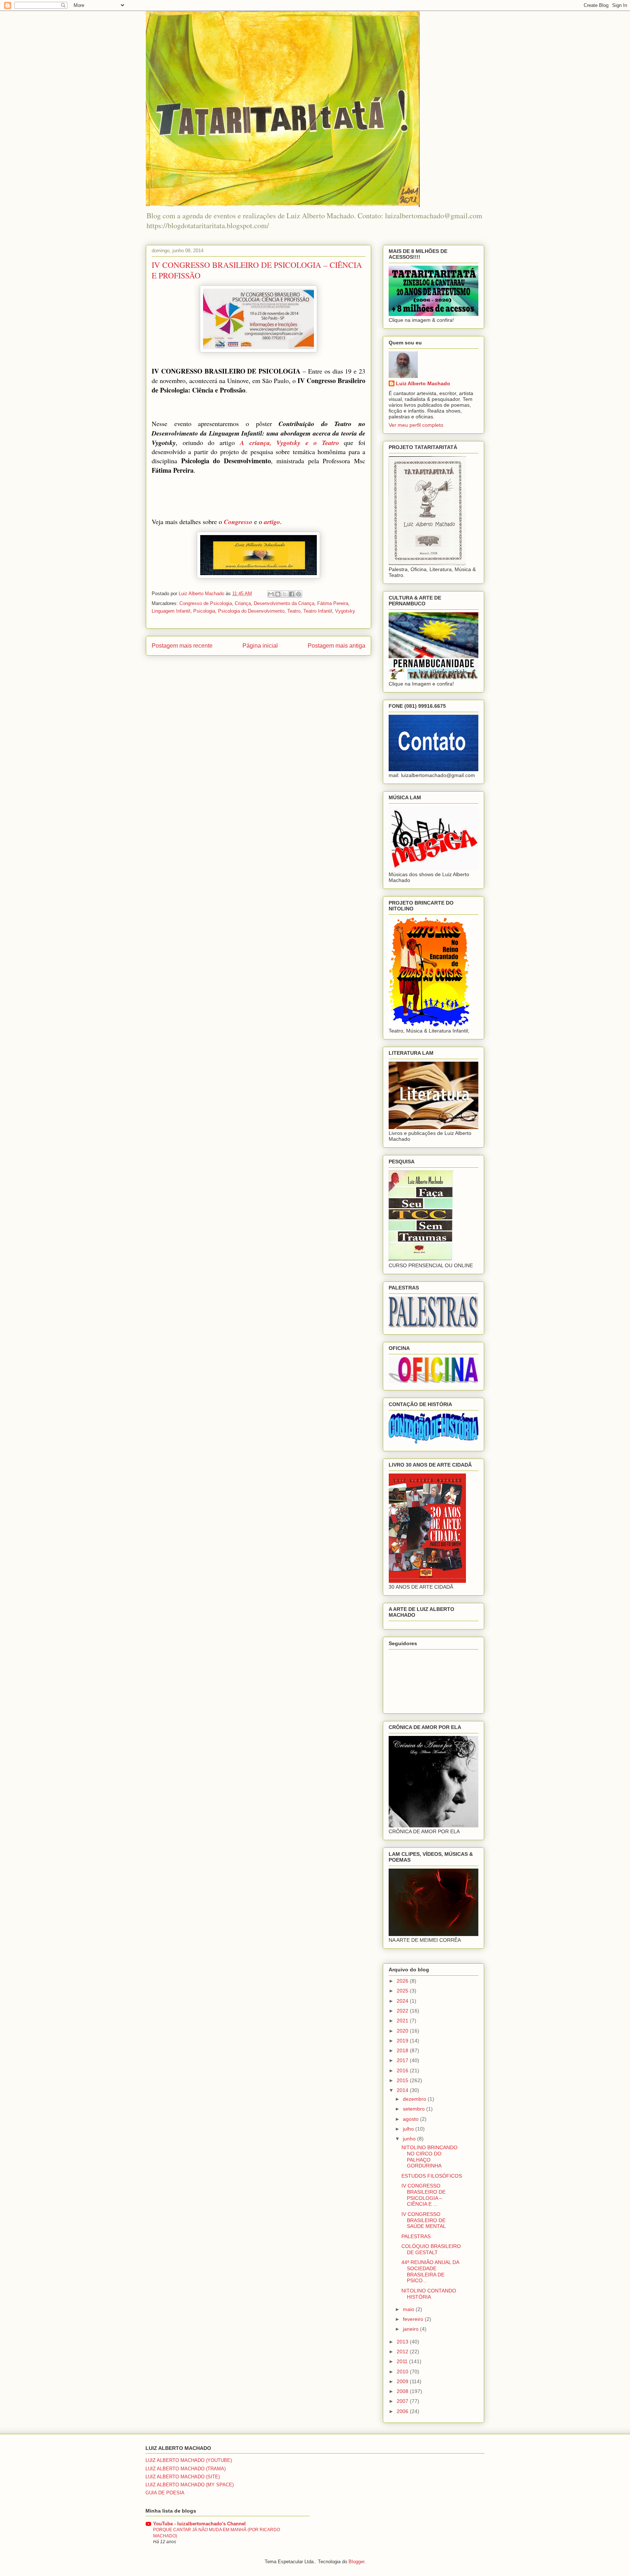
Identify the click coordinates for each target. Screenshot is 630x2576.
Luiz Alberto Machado (423, 383)
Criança (243, 603)
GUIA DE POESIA (165, 2493)
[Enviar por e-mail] (271, 594)
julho (409, 2129)
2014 (403, 2090)
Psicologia (204, 611)
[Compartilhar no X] (285, 594)
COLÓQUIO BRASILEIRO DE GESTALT (431, 2249)
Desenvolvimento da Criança (284, 603)
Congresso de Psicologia (206, 603)
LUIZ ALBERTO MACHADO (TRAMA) (186, 2469)
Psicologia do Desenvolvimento (251, 611)
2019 (403, 2041)
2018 (403, 2050)
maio (409, 2309)
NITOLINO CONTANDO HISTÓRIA (429, 2294)
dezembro (415, 2099)
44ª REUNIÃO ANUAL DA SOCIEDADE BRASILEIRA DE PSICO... (430, 2271)
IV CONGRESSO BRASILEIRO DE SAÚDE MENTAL (424, 2220)
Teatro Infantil (318, 611)
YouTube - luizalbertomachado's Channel (199, 2524)
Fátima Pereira (333, 603)
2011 (403, 2361)
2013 (403, 2342)
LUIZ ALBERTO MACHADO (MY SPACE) (190, 2485)
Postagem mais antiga (337, 646)
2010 (403, 2372)
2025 (403, 1991)
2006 (403, 2411)
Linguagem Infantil (171, 611)
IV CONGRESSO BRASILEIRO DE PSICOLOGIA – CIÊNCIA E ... (423, 2195)
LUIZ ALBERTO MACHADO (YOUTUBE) (189, 2460)
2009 (403, 2381)
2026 (403, 1981)
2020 (403, 2031)
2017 (403, 2060)
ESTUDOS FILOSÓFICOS (432, 2176)
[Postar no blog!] (278, 594)
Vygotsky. (346, 611)
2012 (403, 2351)
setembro (415, 2109)
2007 (403, 2401)
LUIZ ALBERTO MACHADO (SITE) (183, 2477)
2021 (403, 2021)
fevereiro (414, 2319)
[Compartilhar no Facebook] (292, 594)
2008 (403, 2391)
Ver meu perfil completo (416, 425)
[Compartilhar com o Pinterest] (299, 594)
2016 (403, 2070)
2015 (403, 2080)
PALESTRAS (416, 2236)
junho (410, 2139)
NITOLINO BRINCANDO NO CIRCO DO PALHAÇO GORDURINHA (429, 2157)
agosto (411, 2119)
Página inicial (260, 646)
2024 (403, 2001)
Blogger (356, 2562)
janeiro (411, 2329)
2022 (403, 2011)
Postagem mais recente (182, 646)
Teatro (294, 611)
